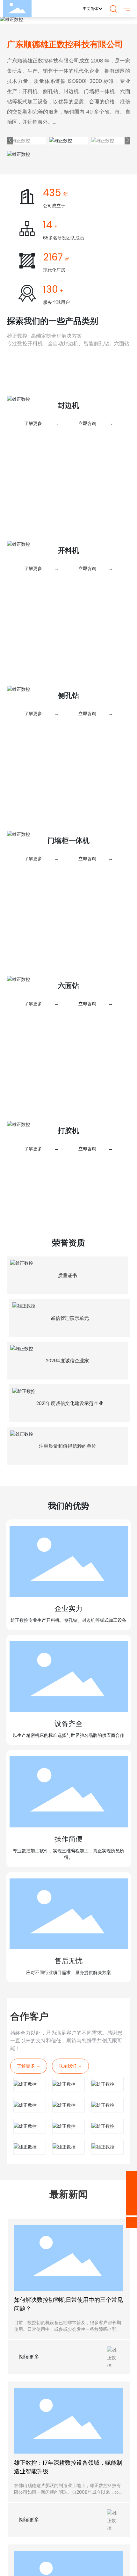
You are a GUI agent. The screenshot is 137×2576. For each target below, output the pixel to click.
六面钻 (68, 986)
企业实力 (68, 1438)
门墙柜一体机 (68, 841)
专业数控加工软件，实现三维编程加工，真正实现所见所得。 (68, 1683)
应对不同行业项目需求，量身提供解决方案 (68, 1802)
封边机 (68, 405)
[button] (10, 140)
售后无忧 (68, 1790)
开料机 (68, 550)
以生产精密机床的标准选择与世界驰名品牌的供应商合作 (68, 1565)
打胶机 (68, 1131)
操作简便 (68, 1669)
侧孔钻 (68, 695)
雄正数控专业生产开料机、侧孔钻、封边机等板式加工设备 (68, 1449)
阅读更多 (29, 2186)
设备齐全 (68, 1553)
